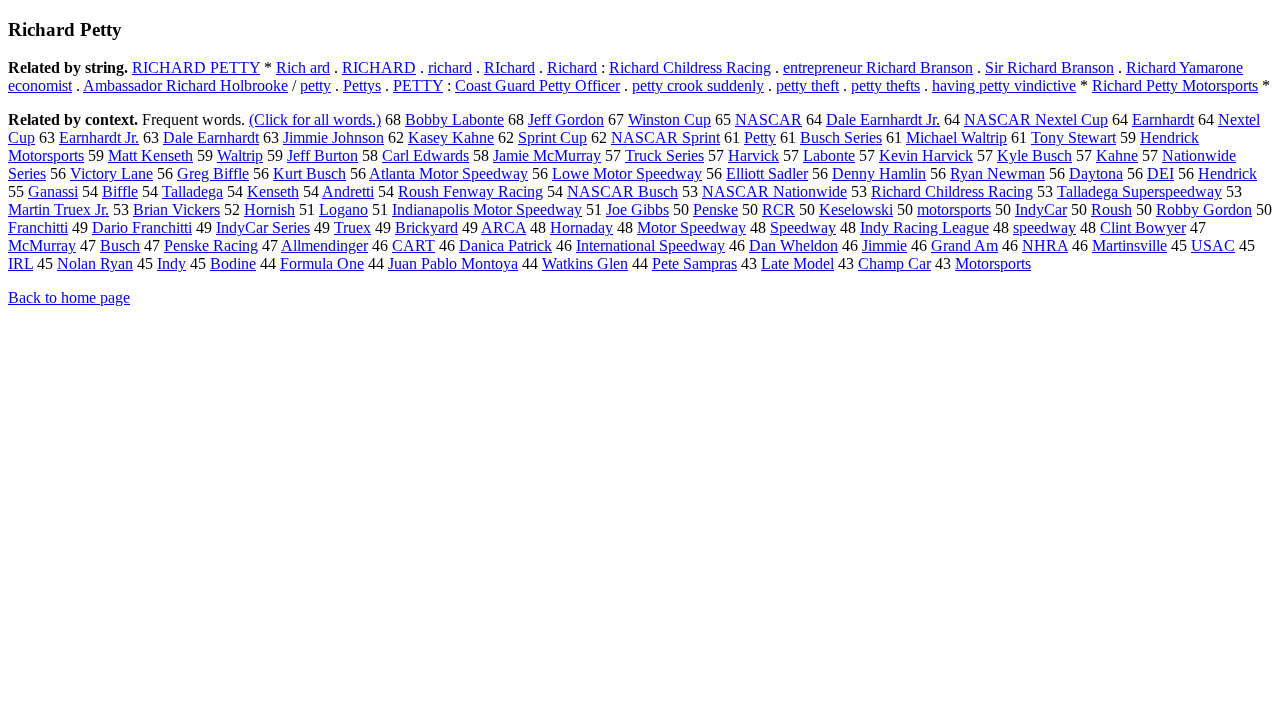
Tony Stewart (1073, 137)
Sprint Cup (552, 137)
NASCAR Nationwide (774, 191)
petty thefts (885, 85)
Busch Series (841, 137)
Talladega (192, 191)
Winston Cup (669, 119)
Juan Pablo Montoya (453, 263)
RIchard (509, 67)
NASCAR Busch (622, 191)
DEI (1160, 173)
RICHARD (379, 67)
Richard (572, 67)
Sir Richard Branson (1049, 67)
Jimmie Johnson (333, 137)
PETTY (418, 85)
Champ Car (894, 263)
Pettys (362, 85)
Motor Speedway (691, 227)
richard (450, 67)
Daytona (1096, 173)
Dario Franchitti (142, 227)
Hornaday (581, 227)
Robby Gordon (1204, 209)
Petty (760, 137)
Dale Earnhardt (211, 137)
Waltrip (240, 155)
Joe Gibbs (637, 209)
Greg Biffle (213, 173)
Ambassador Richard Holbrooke (185, 85)
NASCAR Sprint (665, 137)
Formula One (322, 263)
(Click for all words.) (315, 119)
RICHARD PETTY (196, 67)
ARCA (503, 227)
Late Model (797, 263)
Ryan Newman (997, 173)
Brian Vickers (176, 209)
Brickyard (426, 227)
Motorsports (993, 263)
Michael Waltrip (956, 137)
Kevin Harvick (926, 155)
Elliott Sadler (767, 173)
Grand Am (964, 245)
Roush (1111, 209)
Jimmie (884, 245)
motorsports (954, 209)
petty (315, 85)
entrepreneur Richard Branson (878, 67)
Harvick (753, 155)
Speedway (803, 227)
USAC (1213, 245)
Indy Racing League (924, 227)
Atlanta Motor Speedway (448, 173)
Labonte (829, 155)
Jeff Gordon (566, 119)
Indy (171, 263)
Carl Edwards (425, 155)
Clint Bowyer (1143, 227)
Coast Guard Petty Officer (537, 85)
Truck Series (664, 155)
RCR (778, 209)
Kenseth (273, 191)
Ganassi (53, 191)
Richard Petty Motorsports (1175, 85)
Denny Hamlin (879, 173)
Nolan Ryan (95, 263)
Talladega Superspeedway (1139, 191)
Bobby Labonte (454, 119)
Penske (715, 209)
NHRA (1045, 245)
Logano (343, 209)
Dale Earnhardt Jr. (883, 119)
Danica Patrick (505, 245)
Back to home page (69, 297)
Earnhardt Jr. (99, 137)
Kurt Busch (309, 173)
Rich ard (303, 67)
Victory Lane (111, 173)
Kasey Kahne (451, 137)
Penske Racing (211, 245)
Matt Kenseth (150, 155)
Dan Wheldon (793, 245)
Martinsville (1129, 245)
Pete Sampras (694, 263)
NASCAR (768, 119)
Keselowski (856, 209)
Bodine (233, 263)
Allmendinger (324, 245)
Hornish (269, 209)
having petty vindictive (1004, 85)
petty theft (807, 85)
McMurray (42, 245)
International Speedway (650, 245)
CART (413, 245)
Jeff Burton (322, 155)
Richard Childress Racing (690, 67)
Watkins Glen (585, 263)
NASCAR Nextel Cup (1036, 119)
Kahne (1117, 155)
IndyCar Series (263, 227)
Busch (120, 245)
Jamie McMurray (547, 155)
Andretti (348, 191)
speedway (1044, 227)
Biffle (120, 191)
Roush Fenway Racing (470, 191)
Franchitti (38, 227)
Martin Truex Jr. (58, 209)
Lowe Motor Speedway (627, 173)
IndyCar (1041, 209)
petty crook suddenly (698, 85)
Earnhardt (1163, 119)
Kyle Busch (1034, 155)
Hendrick (1227, 173)
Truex (352, 227)
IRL (20, 263)
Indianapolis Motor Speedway (487, 209)
